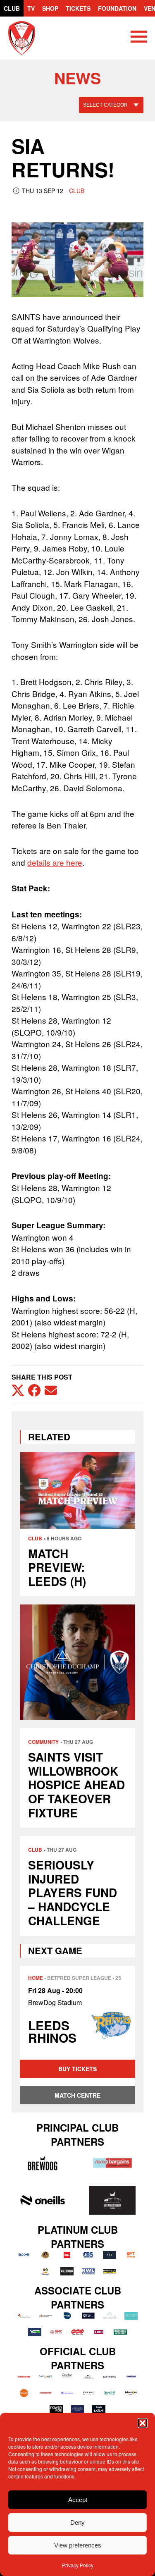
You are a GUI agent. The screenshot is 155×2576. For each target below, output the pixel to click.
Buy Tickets (77, 2069)
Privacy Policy (78, 2565)
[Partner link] (42, 2163)
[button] (143, 2423)
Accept (78, 2500)
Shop (50, 8)
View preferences (78, 2545)
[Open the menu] (139, 38)
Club (12, 8)
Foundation (117, 8)
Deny (77, 2522)
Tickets (78, 8)
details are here (55, 862)
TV (31, 8)
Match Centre (77, 2095)
